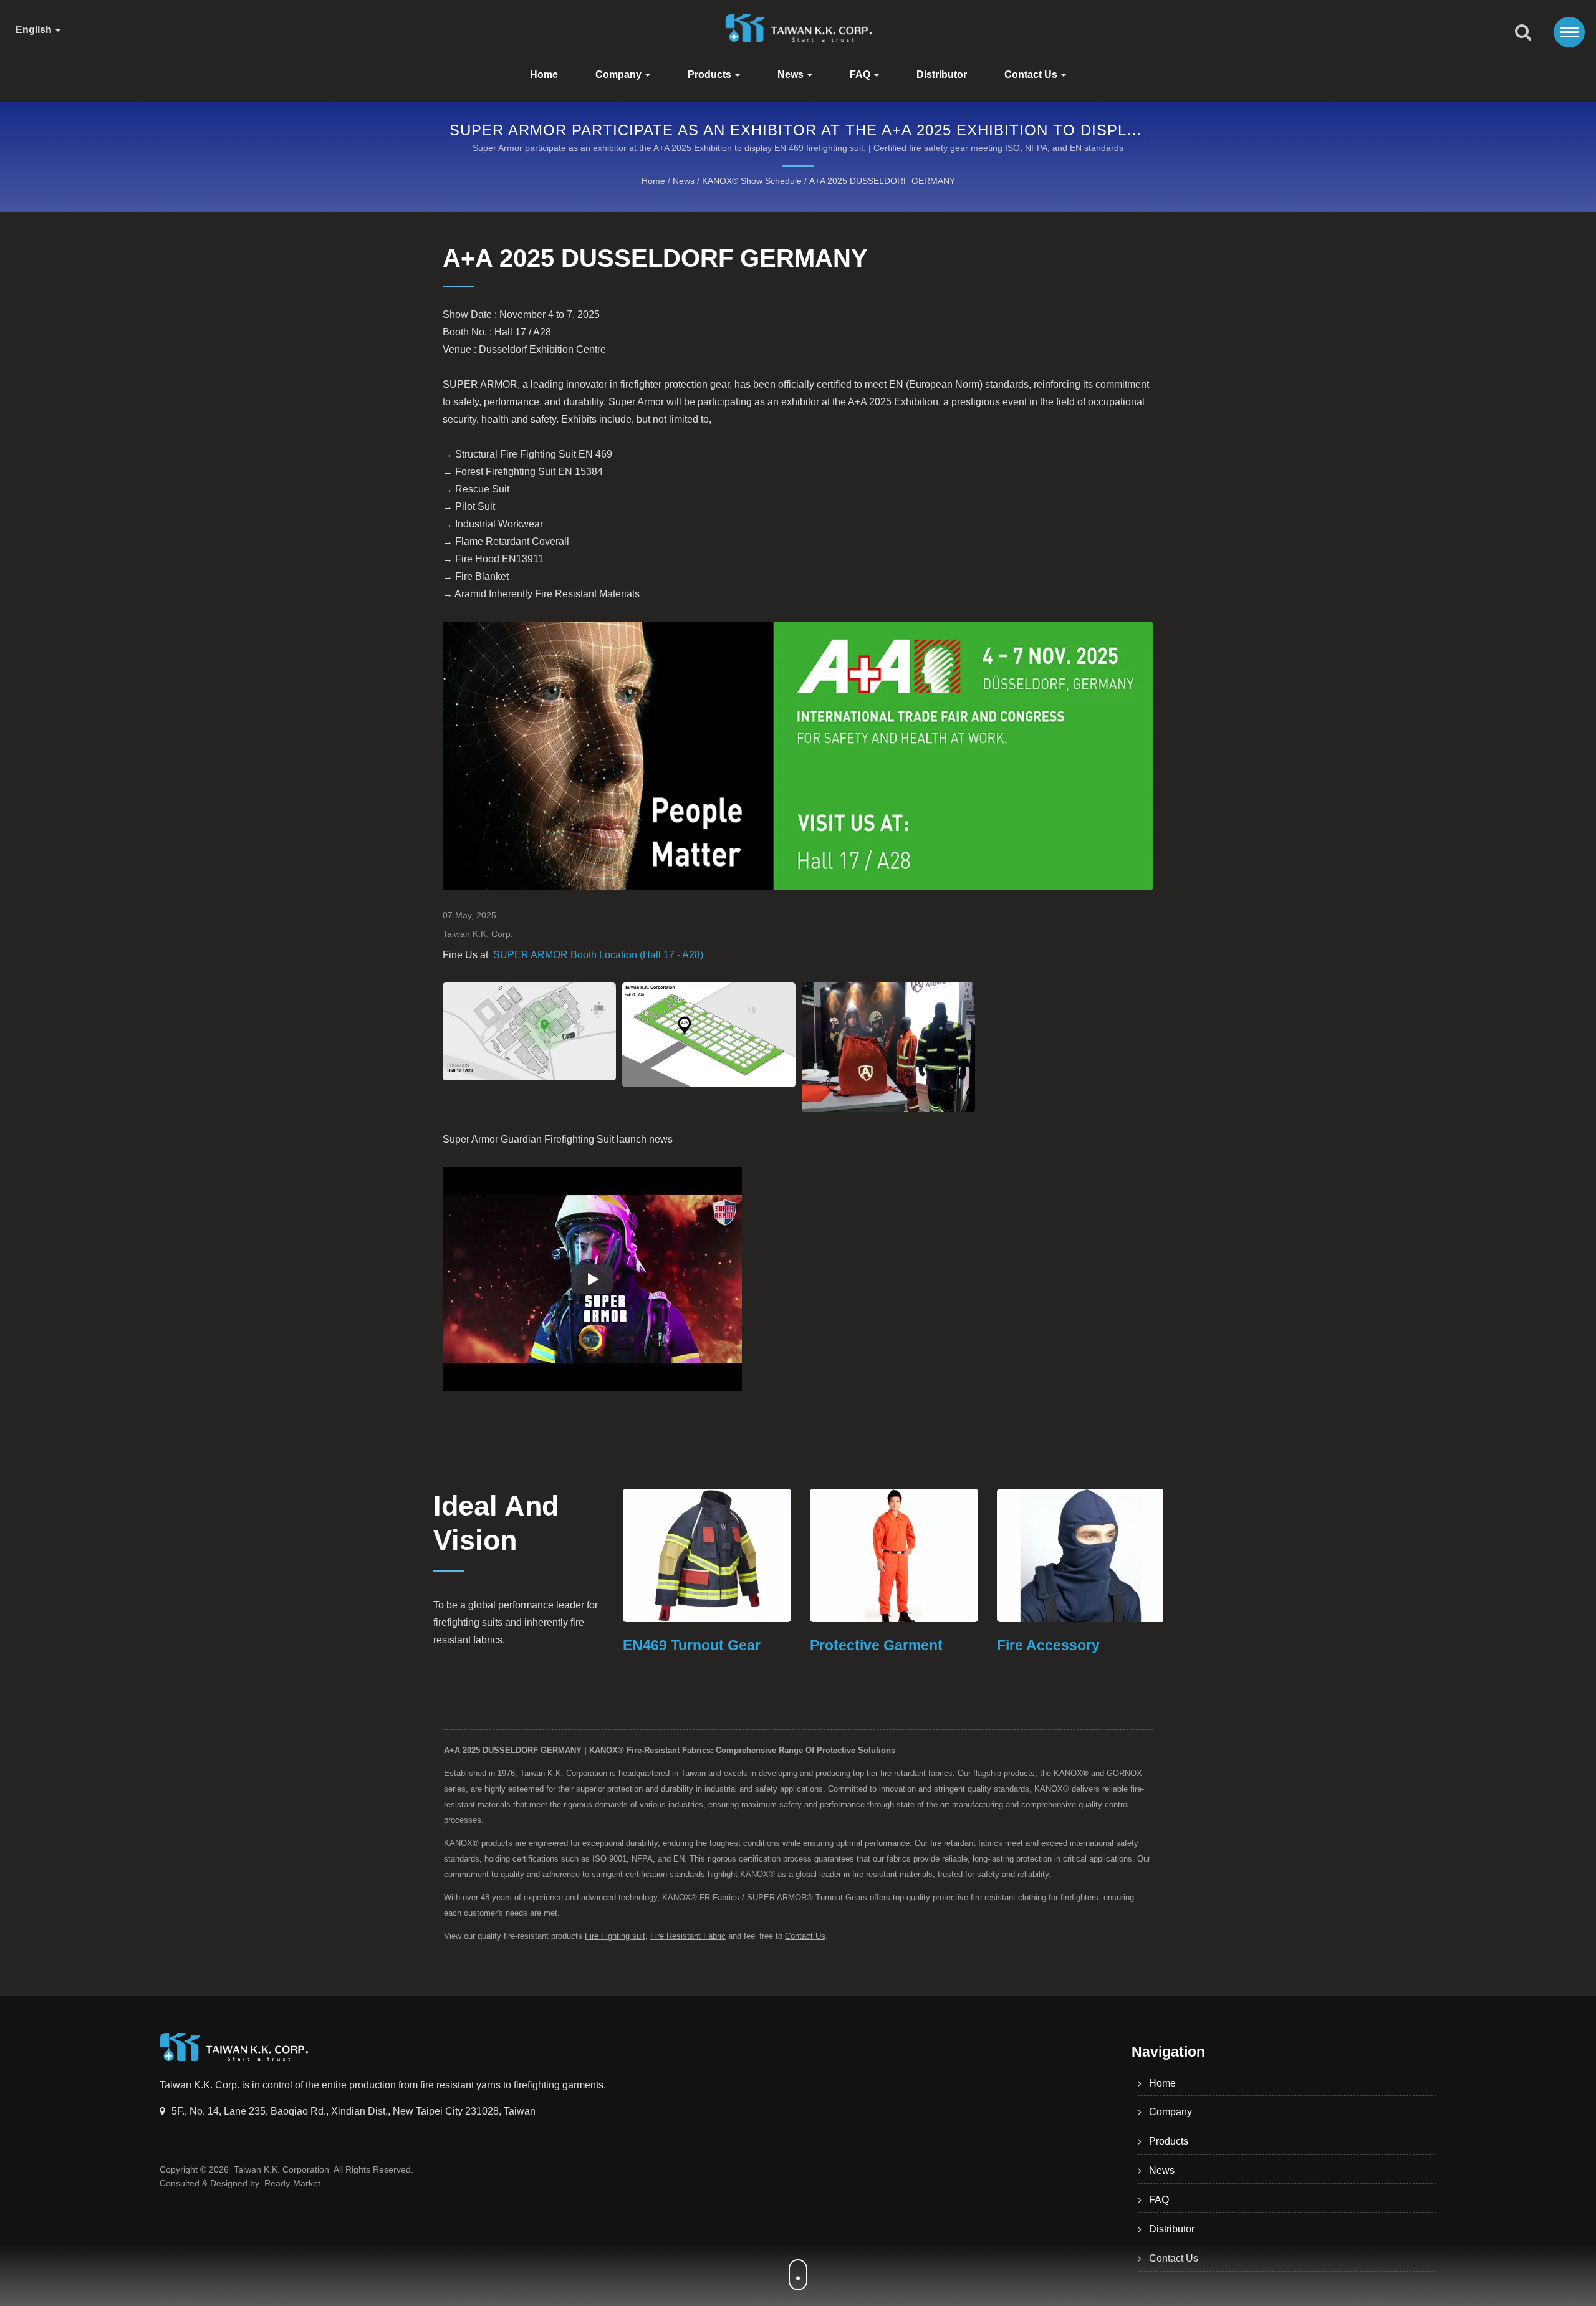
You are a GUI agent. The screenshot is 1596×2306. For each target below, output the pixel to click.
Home (544, 74)
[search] (1523, 33)
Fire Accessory (871, 1645)
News (792, 74)
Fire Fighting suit (615, 1936)
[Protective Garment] (717, 1555)
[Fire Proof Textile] (1091, 1555)
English (35, 30)
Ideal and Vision (496, 1523)
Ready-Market (292, 2183)
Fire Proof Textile (1065, 1645)
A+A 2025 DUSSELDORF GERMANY (882, 181)
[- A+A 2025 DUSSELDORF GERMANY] (529, 1031)
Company (620, 74)
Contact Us (1032, 74)
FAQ (861, 74)
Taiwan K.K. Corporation (281, 2169)
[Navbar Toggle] (1569, 32)
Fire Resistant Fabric (688, 1936)
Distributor (942, 74)
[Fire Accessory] (904, 1555)
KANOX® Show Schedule (752, 181)
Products (711, 74)
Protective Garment (699, 1645)
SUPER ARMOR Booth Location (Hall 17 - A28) (598, 955)
